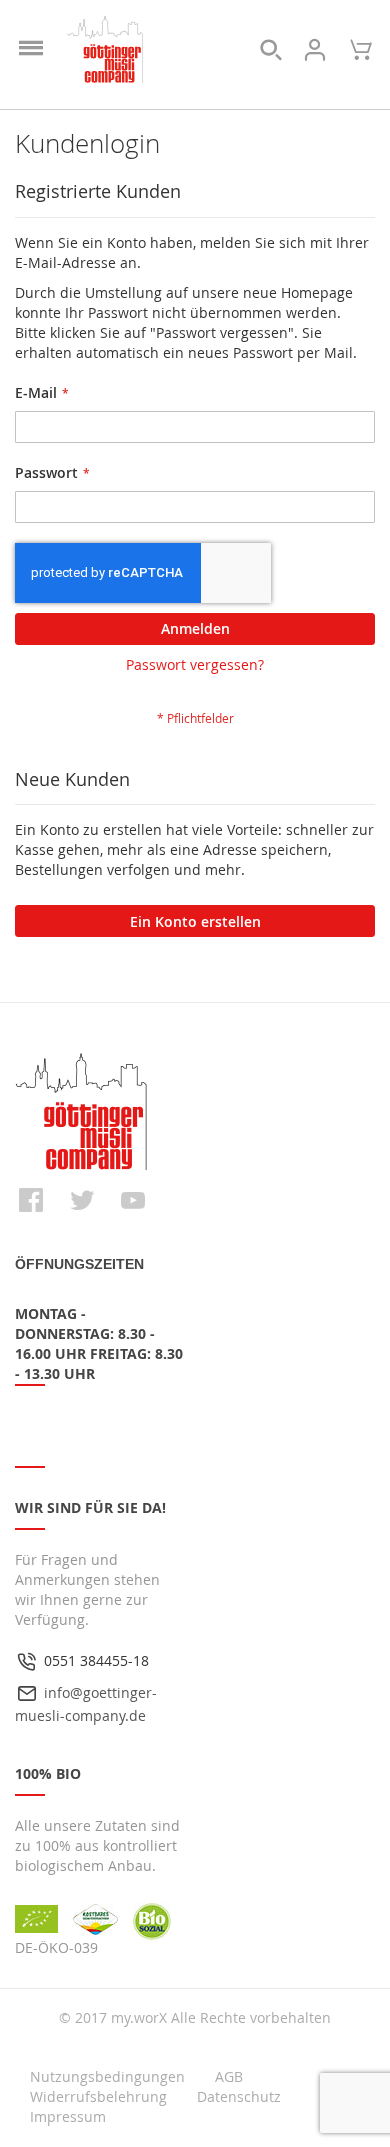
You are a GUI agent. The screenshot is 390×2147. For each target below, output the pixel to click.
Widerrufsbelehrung (98, 2096)
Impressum (68, 2116)
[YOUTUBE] (133, 1200)
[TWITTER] (82, 1200)
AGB (229, 2076)
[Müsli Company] (105, 50)
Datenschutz (239, 2096)
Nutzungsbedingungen (107, 2076)
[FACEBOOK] (31, 1200)
